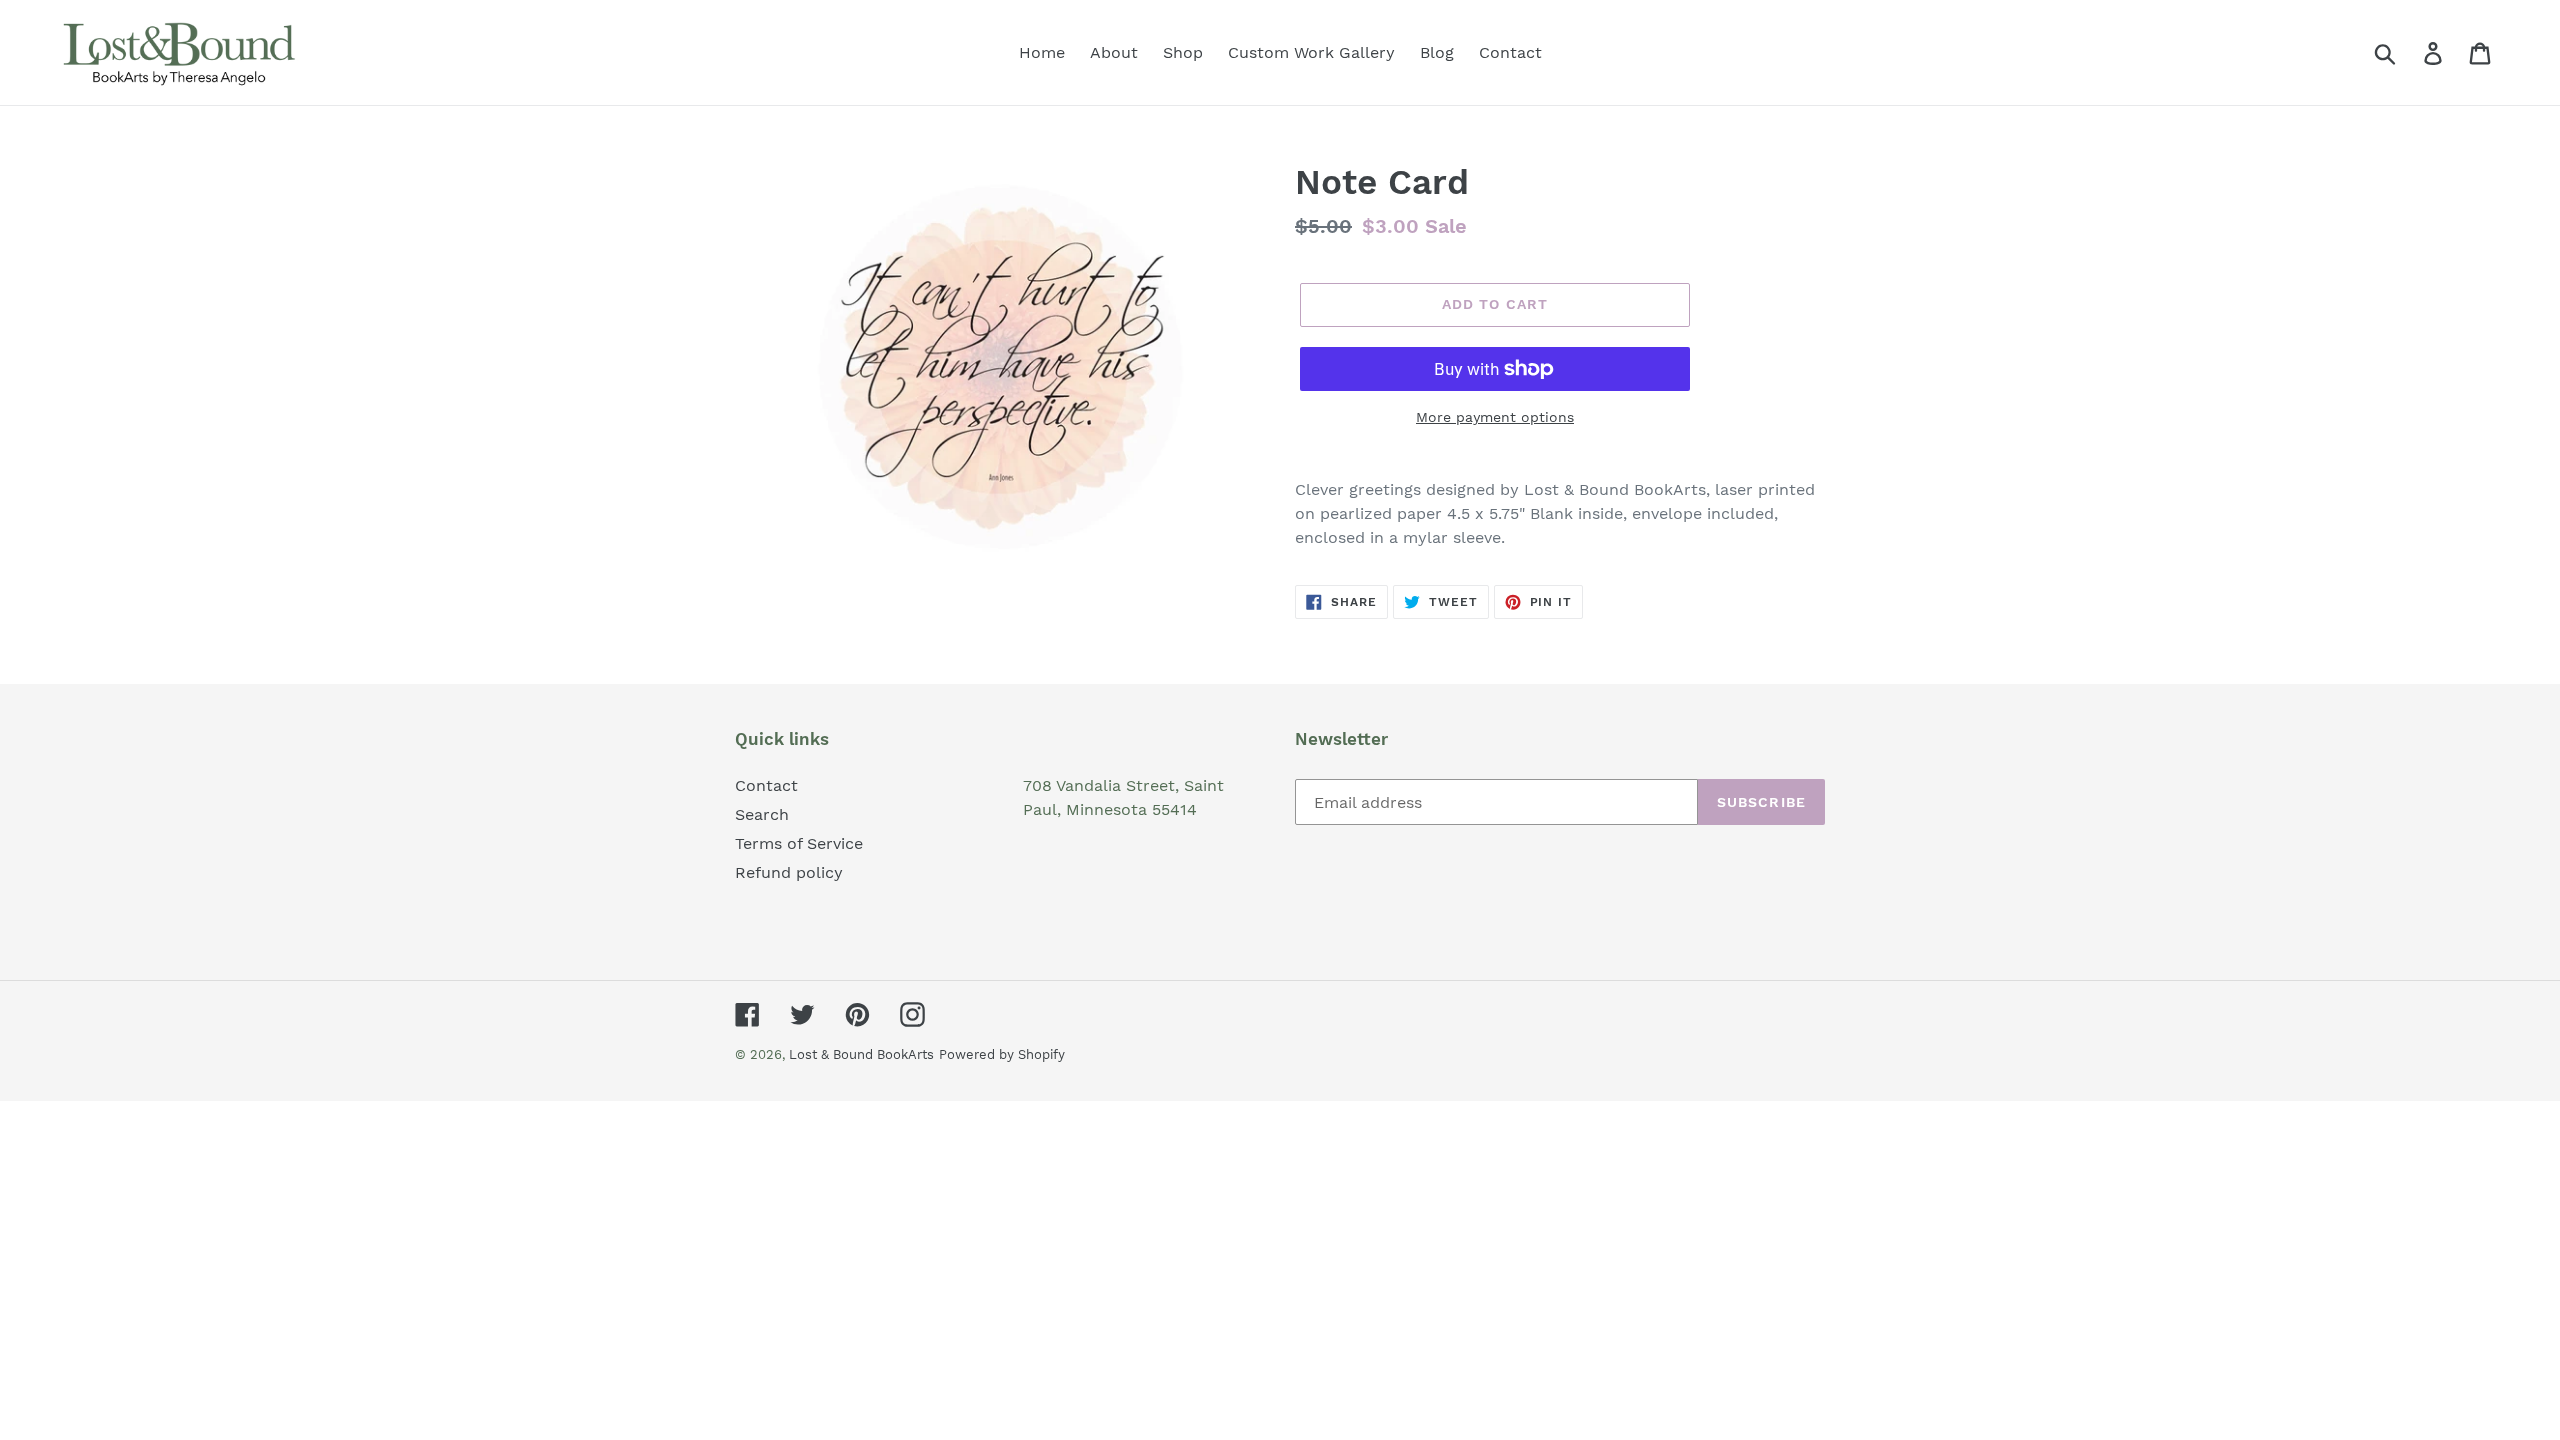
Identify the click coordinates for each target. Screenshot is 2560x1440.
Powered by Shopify (1002, 1054)
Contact (766, 785)
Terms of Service (799, 843)
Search (762, 814)
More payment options (1495, 417)
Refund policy (789, 872)
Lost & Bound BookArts (861, 1054)
